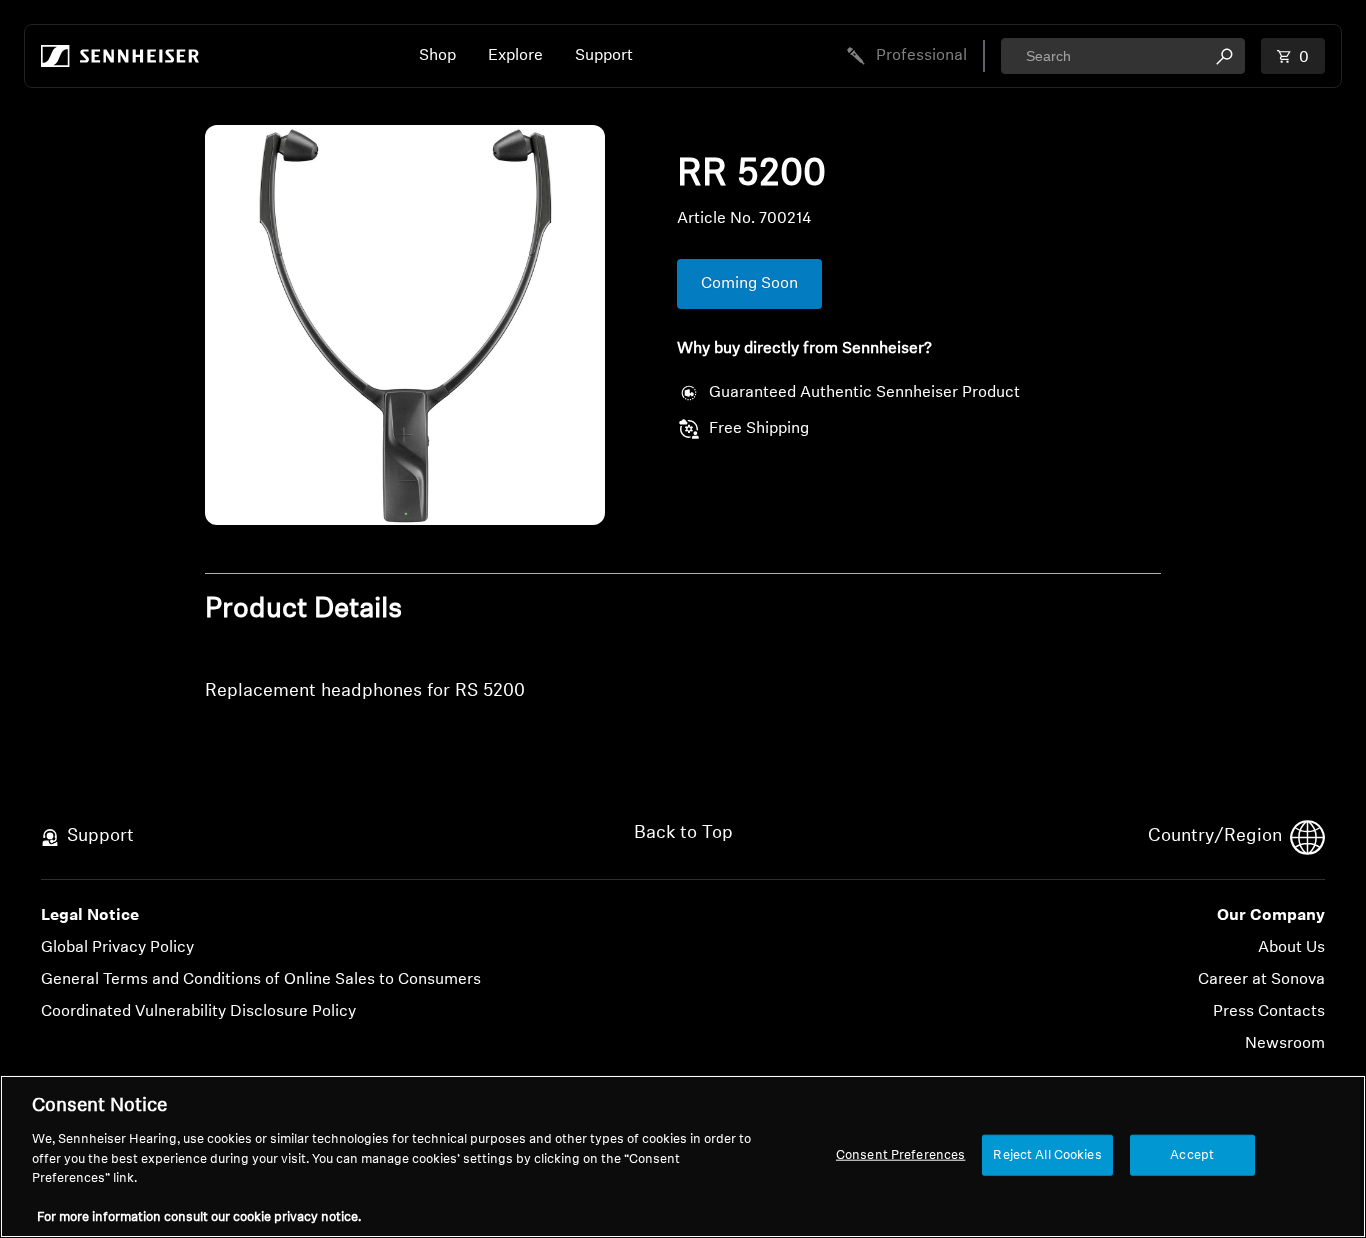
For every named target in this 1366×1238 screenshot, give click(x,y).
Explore (515, 56)
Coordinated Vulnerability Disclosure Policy (198, 1012)
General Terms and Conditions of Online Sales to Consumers (261, 980)
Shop (437, 56)
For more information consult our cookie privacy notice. (199, 1217)
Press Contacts (1269, 1012)
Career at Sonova (1261, 980)
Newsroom (1285, 1044)
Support (604, 56)
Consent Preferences (900, 1154)
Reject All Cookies (1047, 1154)
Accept (1192, 1154)
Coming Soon (749, 284)
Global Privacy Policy (117, 948)
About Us (1291, 948)
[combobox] (1123, 56)
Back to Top (683, 834)
